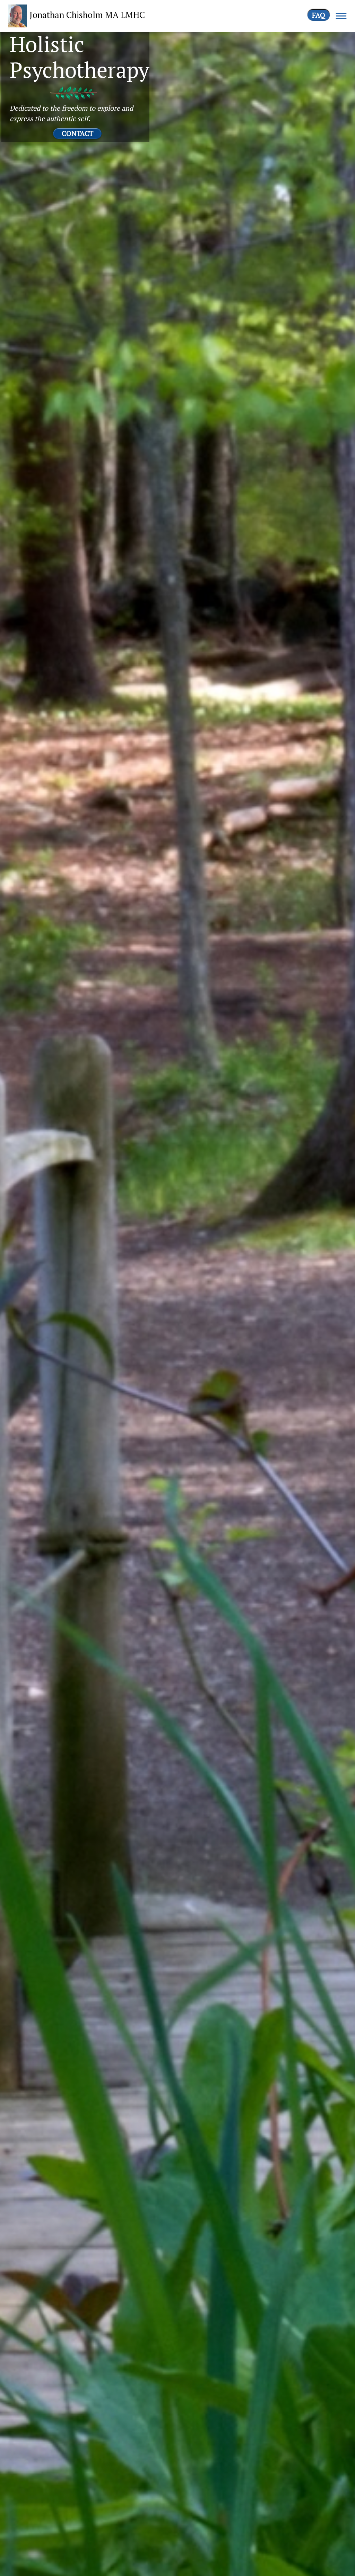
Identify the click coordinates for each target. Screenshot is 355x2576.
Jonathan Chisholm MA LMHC (87, 15)
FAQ (319, 15)
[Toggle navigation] (341, 16)
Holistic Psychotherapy (79, 57)
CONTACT (77, 133)
